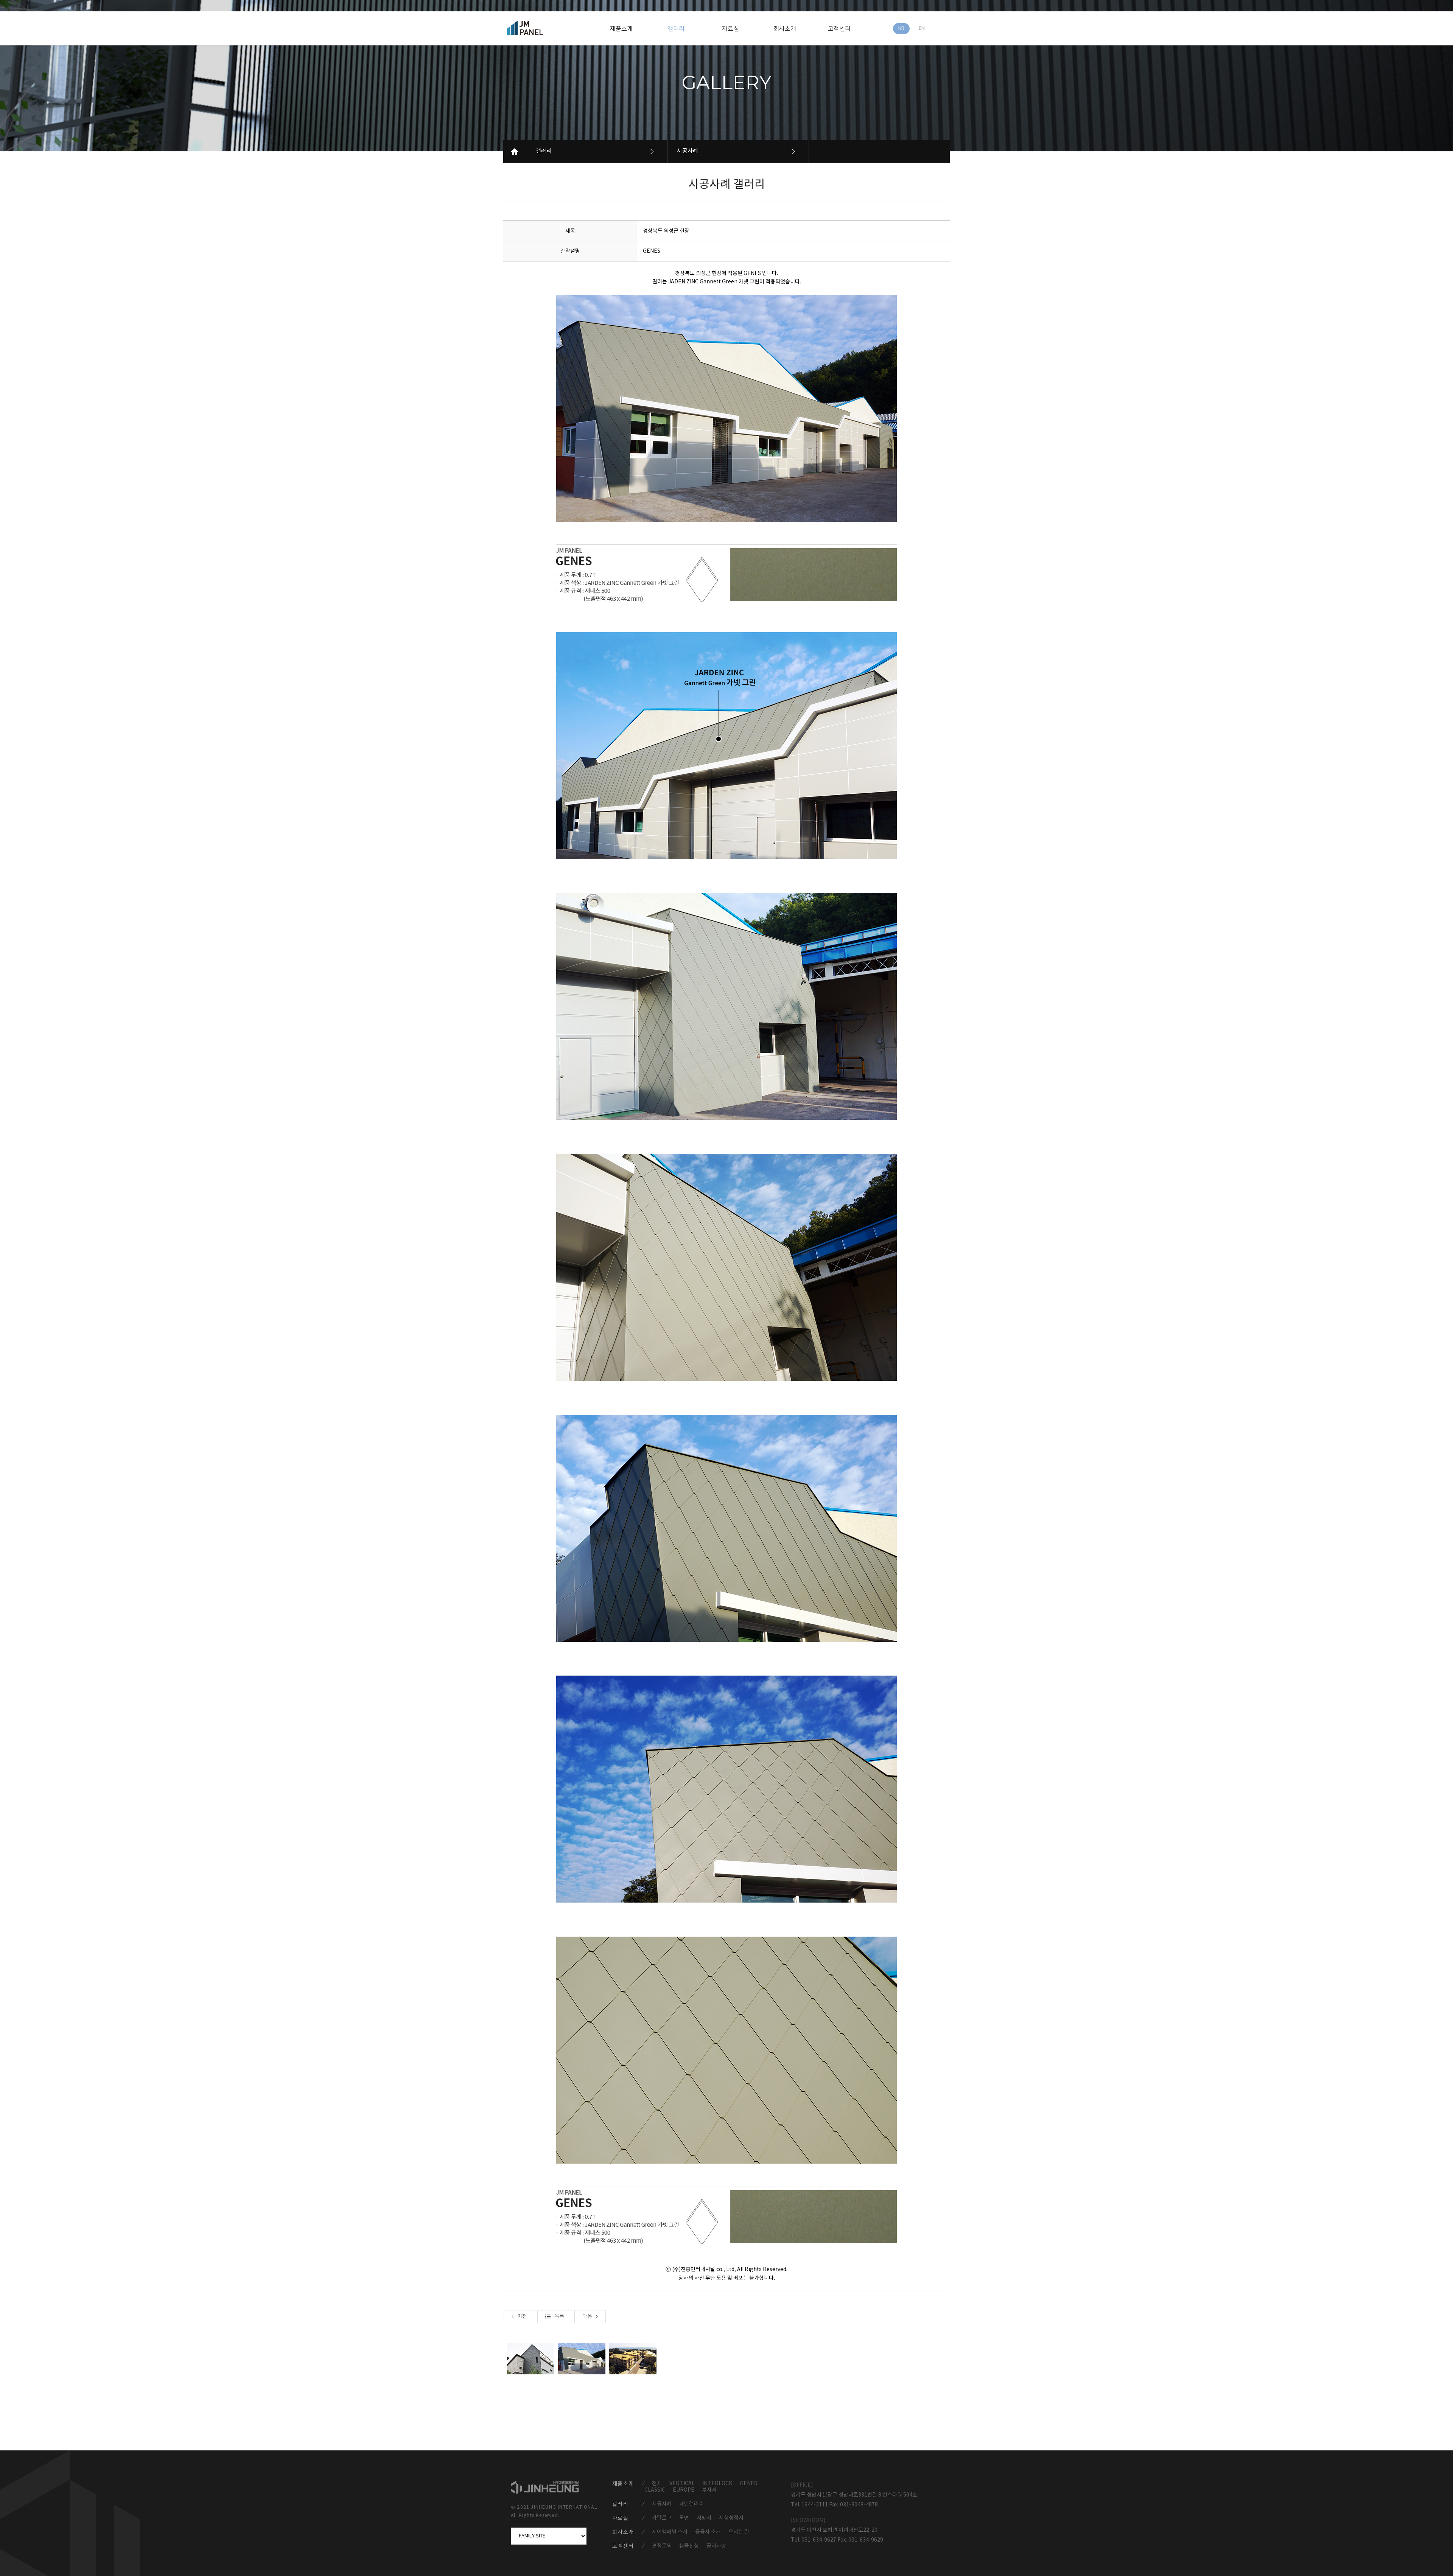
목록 (559, 2316)
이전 (522, 2316)
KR (901, 29)
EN (922, 29)
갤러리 (544, 151)
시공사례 (688, 151)
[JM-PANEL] (536, 28)
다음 (587, 2316)
